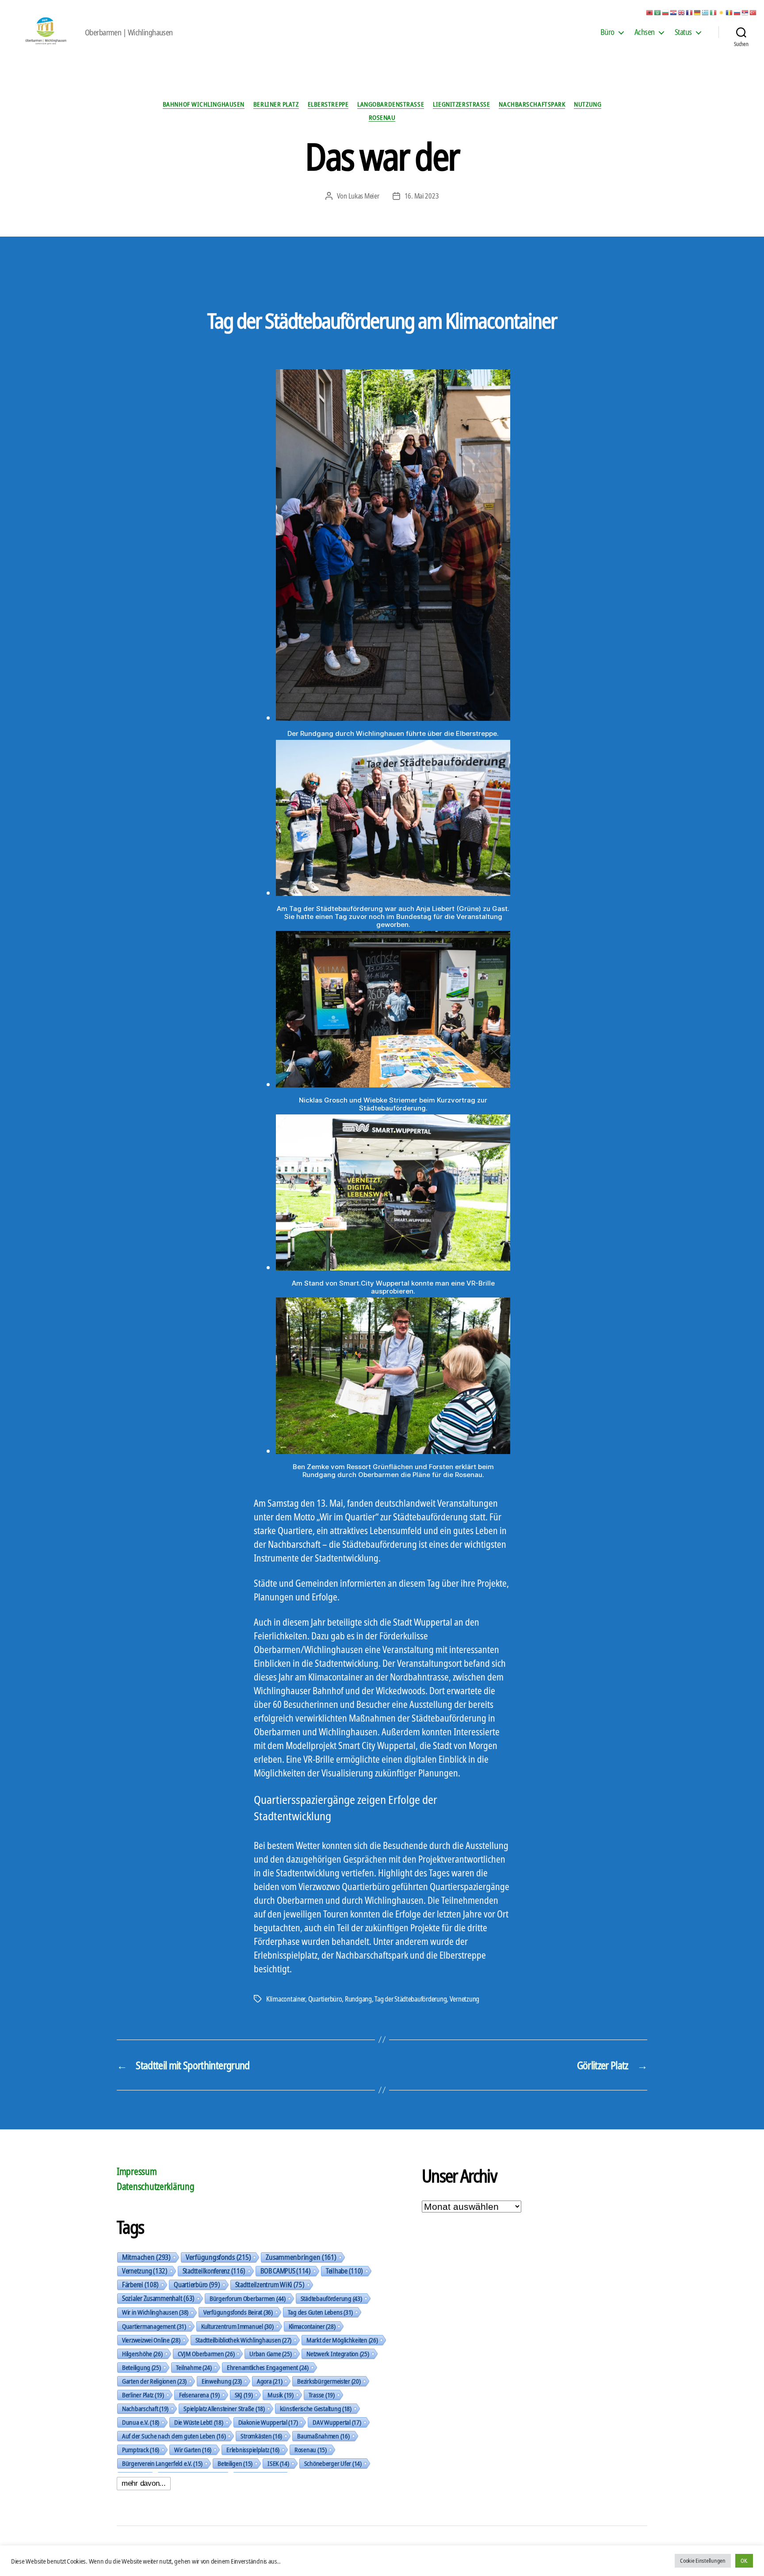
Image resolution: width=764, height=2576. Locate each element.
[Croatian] (674, 12)
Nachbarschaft (145, 2408)
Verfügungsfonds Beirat (238, 2312)
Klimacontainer (286, 1999)
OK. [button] (744, 2561)
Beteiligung (141, 2367)
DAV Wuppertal (337, 2422)
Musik (280, 2395)
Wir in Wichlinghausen (155, 2312)
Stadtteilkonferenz (214, 2271)
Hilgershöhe (142, 2354)
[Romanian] (730, 12)
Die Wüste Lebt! (199, 2422)
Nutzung (588, 104)
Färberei (140, 2285)
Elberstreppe (328, 104)
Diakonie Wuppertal (268, 2422)
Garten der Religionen (154, 2381)
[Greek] (706, 12)
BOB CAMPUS (286, 2271)
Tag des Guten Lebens (320, 2312)
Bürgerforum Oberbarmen (248, 2298)
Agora (269, 2381)
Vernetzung (464, 1999)
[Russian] (737, 12)
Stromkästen (261, 2436)
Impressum (137, 2171)
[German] (698, 12)
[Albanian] (650, 12)
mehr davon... (144, 2483)
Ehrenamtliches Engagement (268, 2367)
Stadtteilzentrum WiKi (270, 2285)
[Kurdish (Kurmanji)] (722, 12)
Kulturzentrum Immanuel (237, 2326)
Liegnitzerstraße (461, 104)
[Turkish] (753, 12)
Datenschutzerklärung (156, 2186)
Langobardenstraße (391, 104)
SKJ (244, 2395)
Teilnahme (194, 2367)
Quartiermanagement (154, 2326)
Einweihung (222, 2381)
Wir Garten (193, 2450)
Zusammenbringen (301, 2257)
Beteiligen (235, 2463)
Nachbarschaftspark (532, 104)
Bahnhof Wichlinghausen (204, 104)
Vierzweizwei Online (151, 2340)
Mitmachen (146, 2257)
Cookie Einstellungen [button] (703, 2561)
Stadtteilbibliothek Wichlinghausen (243, 2340)
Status (683, 32)
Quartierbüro (325, 1999)
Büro (607, 32)
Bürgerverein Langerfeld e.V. (162, 2463)
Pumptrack (141, 2450)
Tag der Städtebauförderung (411, 1999)
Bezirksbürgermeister (329, 2381)
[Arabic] (658, 12)
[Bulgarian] (666, 12)
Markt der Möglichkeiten (342, 2340)
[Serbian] (745, 12)
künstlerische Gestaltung (316, 2408)
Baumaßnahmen (323, 2436)
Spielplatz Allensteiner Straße (224, 2408)
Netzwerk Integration (338, 2354)
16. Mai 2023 (422, 196)
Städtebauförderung (331, 2298)
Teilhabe (344, 2271)
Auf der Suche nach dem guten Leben (174, 2436)
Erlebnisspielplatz (253, 2450)
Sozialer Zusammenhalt (158, 2298)
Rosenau (382, 117)
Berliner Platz (276, 104)
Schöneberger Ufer (333, 2463)
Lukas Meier (364, 196)
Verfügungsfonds (218, 2257)
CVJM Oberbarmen (206, 2354)
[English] (682, 12)
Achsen (645, 32)
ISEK (278, 2463)
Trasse (322, 2395)
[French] (690, 12)
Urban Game (270, 2354)
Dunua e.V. (141, 2422)
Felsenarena (199, 2395)
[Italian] (714, 12)
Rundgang (358, 1999)
